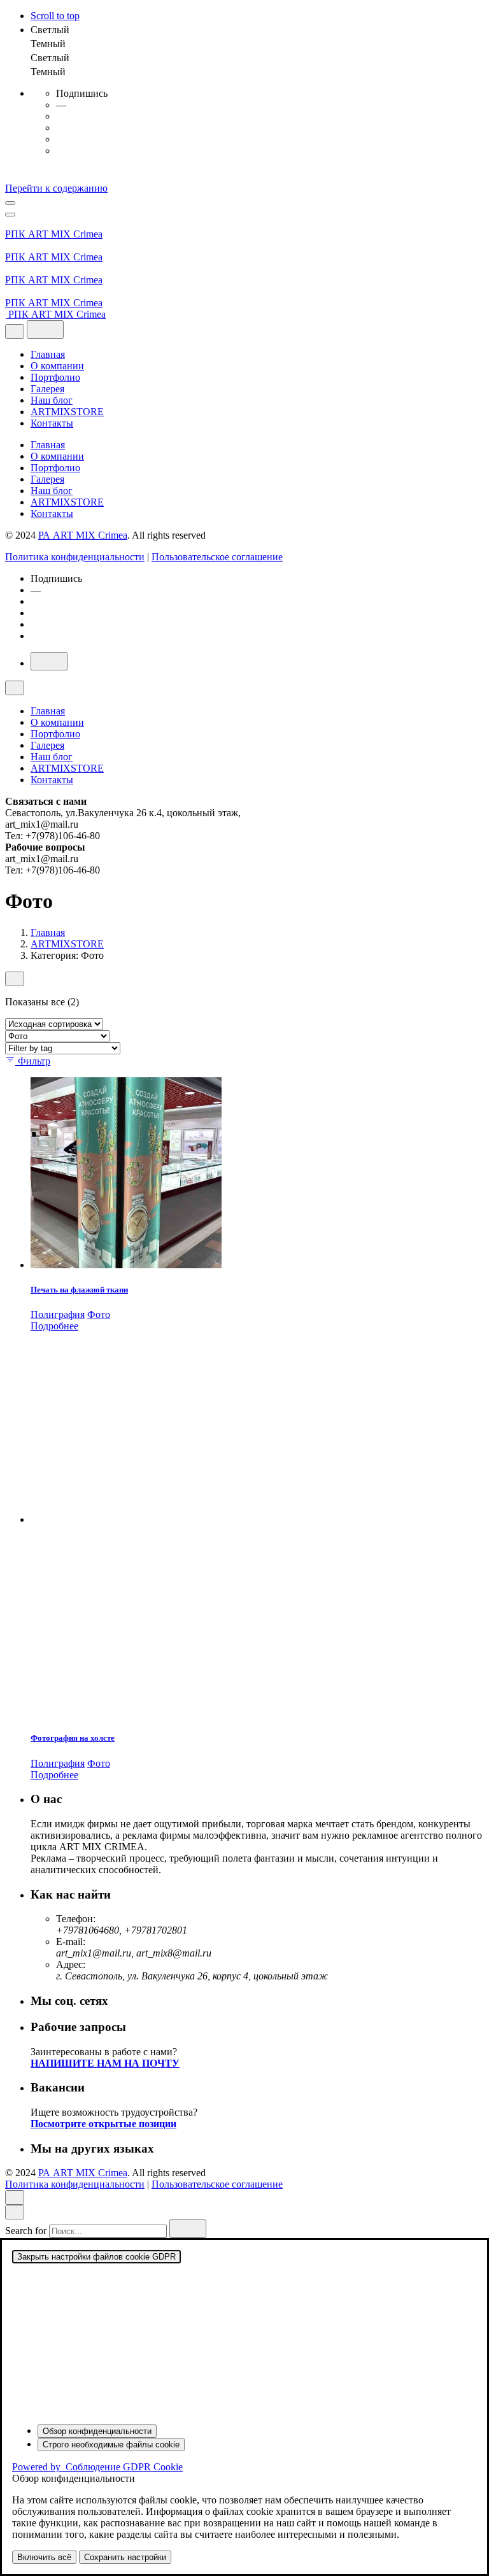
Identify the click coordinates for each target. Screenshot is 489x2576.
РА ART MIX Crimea (83, 535)
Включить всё (44, 2557)
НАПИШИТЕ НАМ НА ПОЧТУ (105, 2063)
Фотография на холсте (73, 1738)
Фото (99, 1314)
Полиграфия (58, 1314)
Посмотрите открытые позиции (103, 2124)
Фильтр (34, 1061)
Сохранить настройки (125, 2557)
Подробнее (54, 1326)
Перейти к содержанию (56, 188)
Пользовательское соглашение (217, 557)
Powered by (97, 2467)
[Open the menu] (10, 203)
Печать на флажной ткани (79, 1290)
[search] (188, 2229)
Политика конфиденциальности (75, 557)
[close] (15, 331)
